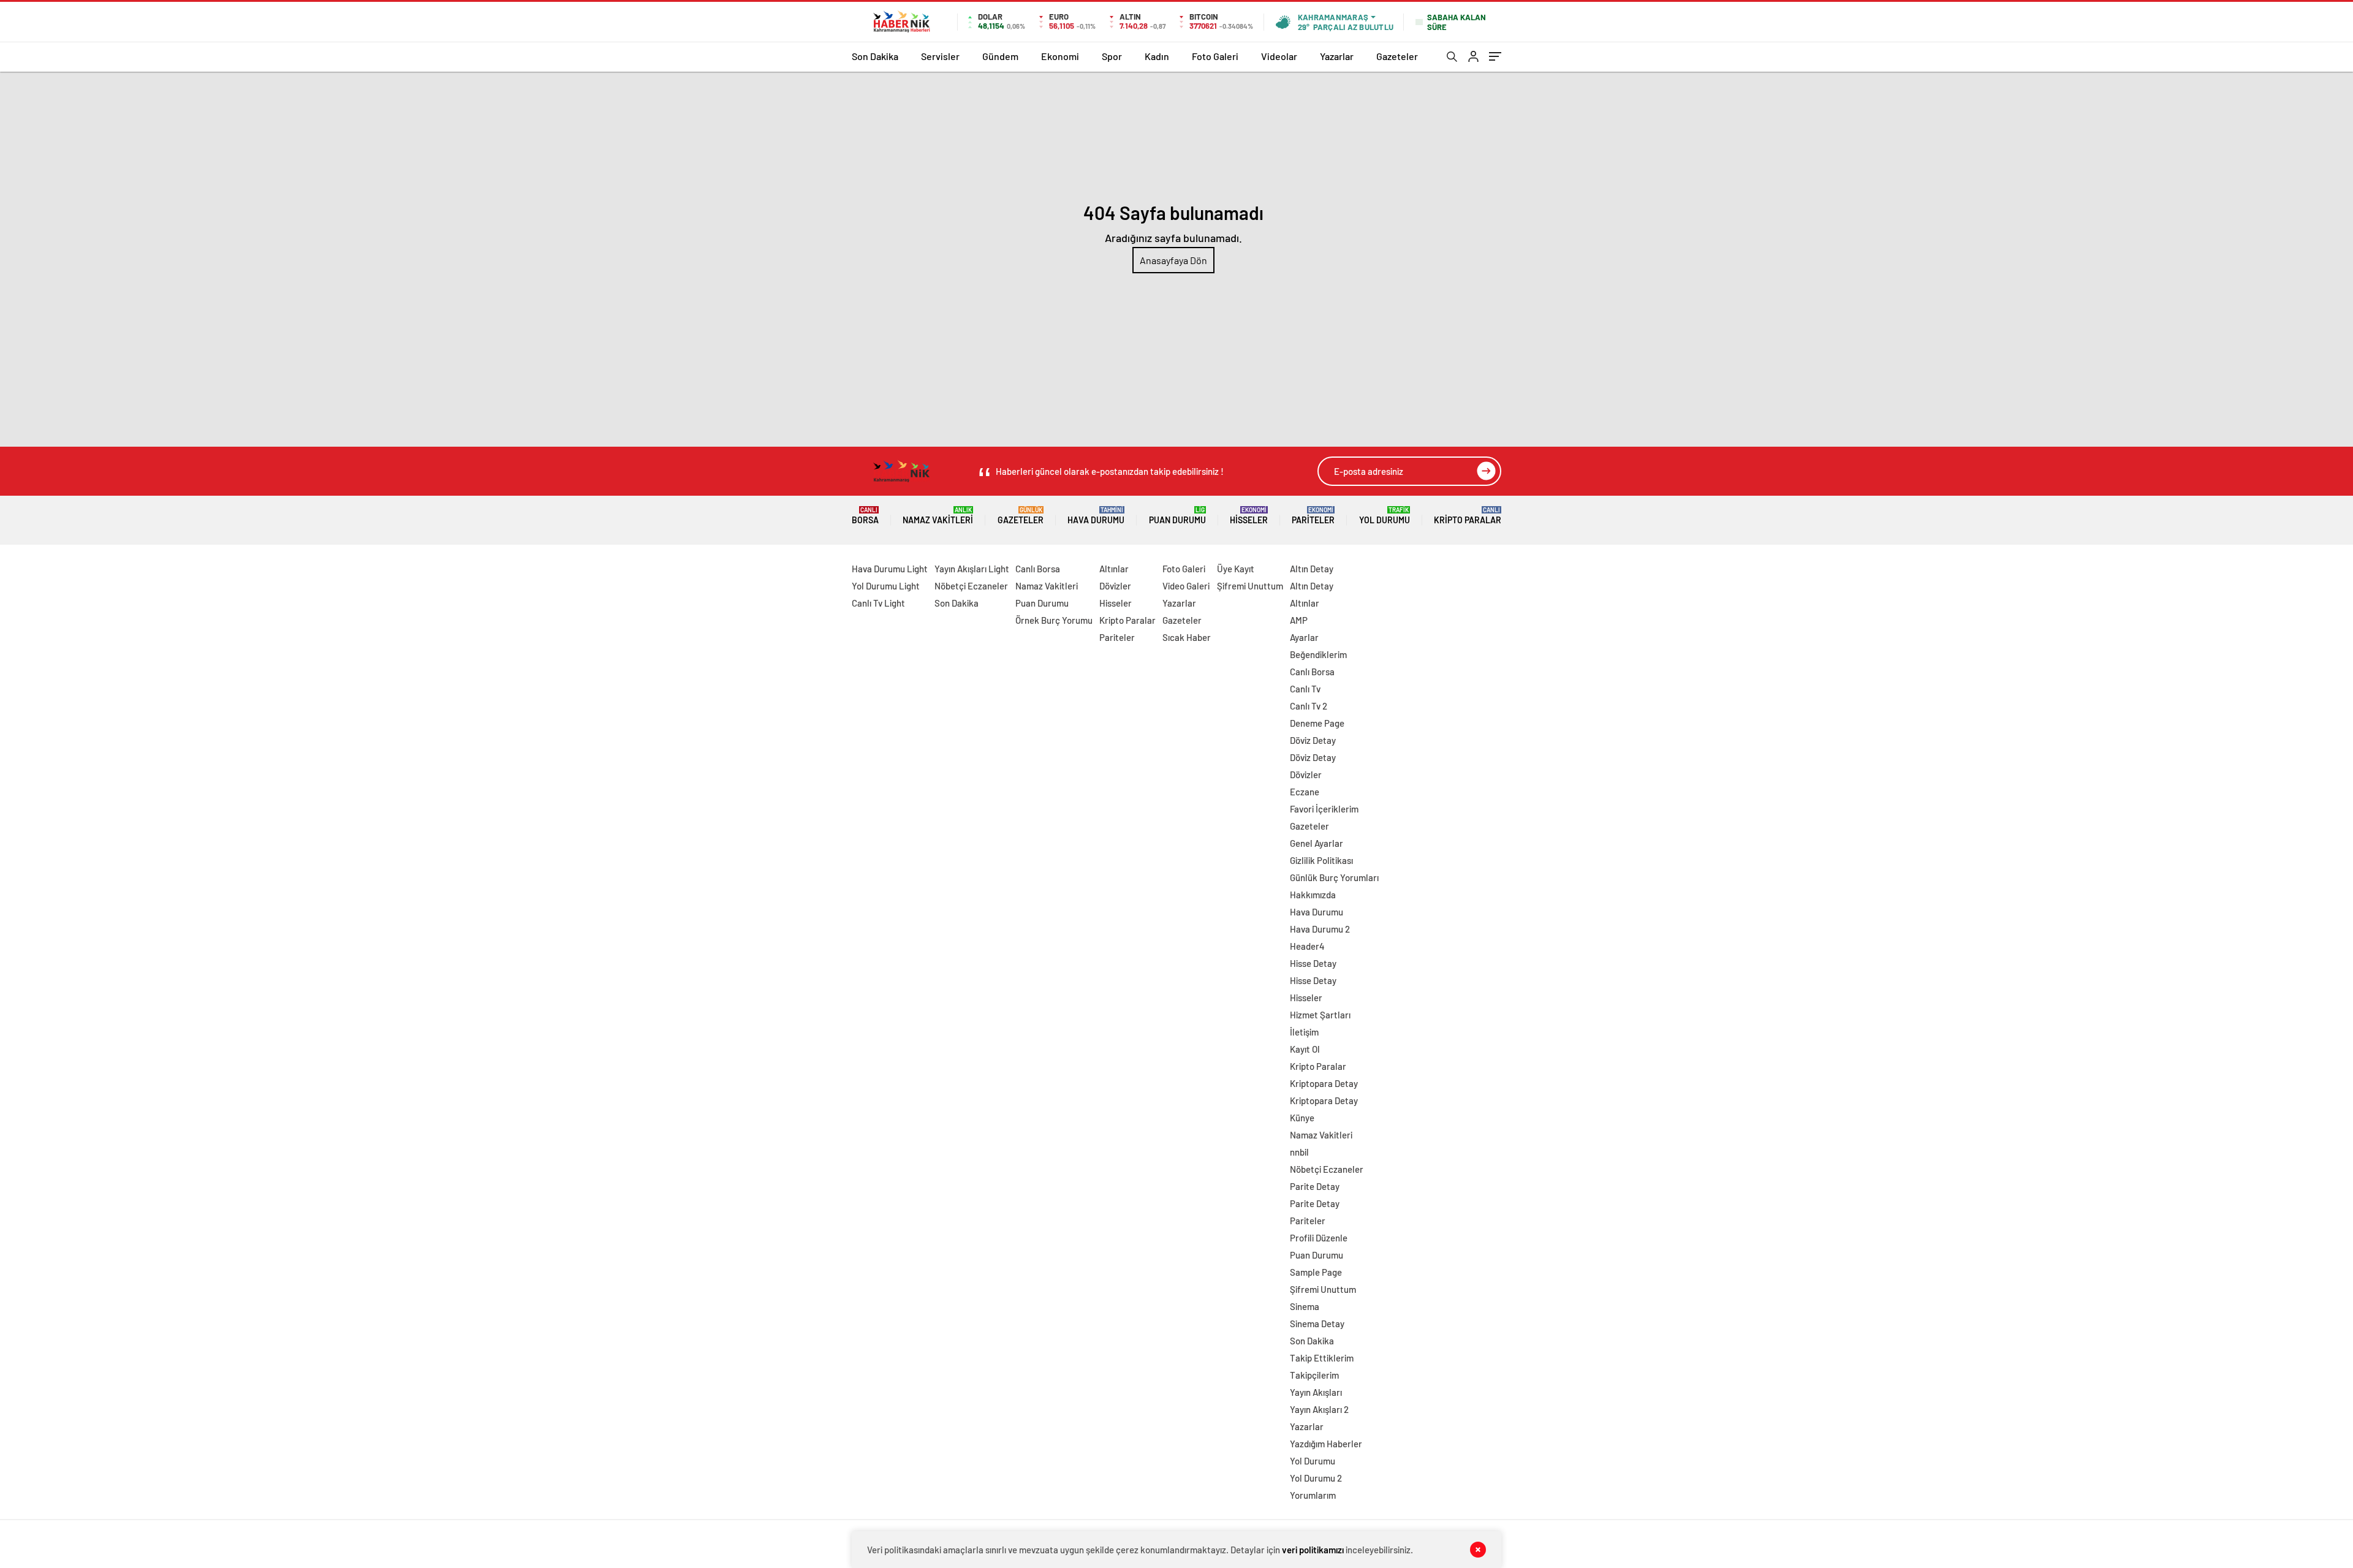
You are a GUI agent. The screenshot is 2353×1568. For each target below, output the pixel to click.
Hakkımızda (1313, 895)
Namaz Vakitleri (938, 516)
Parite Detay (1315, 1186)
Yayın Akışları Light (972, 569)
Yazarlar (1337, 56)
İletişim (1304, 1032)
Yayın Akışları (1316, 1392)
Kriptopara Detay (1324, 1083)
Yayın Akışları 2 (1319, 1409)
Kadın (1157, 56)
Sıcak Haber (1187, 637)
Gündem (1000, 56)
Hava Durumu (1096, 516)
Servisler (940, 56)
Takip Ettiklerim (1322, 1358)
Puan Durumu (1177, 516)
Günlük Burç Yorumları (1334, 877)
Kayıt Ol (1305, 1049)
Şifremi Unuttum (1250, 586)
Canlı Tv (1305, 689)
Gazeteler (1397, 56)
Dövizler (1115, 586)
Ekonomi (1060, 56)
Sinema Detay (1317, 1324)
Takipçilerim (1314, 1375)
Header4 (1307, 946)
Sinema (1305, 1306)
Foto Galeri (1215, 56)
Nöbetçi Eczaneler (971, 586)
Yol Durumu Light (886, 586)
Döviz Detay (1313, 740)
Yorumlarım (1313, 1495)
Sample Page (1316, 1272)
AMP (1299, 620)
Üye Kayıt (1236, 569)
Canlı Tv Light (878, 603)
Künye (1302, 1118)
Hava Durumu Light (890, 569)
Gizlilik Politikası (1321, 860)
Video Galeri (1186, 586)
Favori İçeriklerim (1324, 809)
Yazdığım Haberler (1326, 1444)
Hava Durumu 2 (1320, 929)
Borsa (865, 516)
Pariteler (1313, 516)
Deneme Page (1317, 723)
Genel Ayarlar (1317, 843)
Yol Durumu (1385, 516)
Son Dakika (875, 56)
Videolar (1279, 56)
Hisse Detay (1313, 963)
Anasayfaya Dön (1173, 260)
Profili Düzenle (1319, 1238)
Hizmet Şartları (1320, 1015)
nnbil (1299, 1152)
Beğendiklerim (1318, 654)
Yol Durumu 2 (1316, 1478)
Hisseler (1249, 516)
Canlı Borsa (1038, 569)
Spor (1112, 56)
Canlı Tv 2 (1309, 706)
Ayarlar (1304, 637)
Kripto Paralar (1468, 516)
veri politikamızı (1313, 1550)
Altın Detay (1312, 569)
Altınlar (1114, 569)
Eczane (1305, 792)
